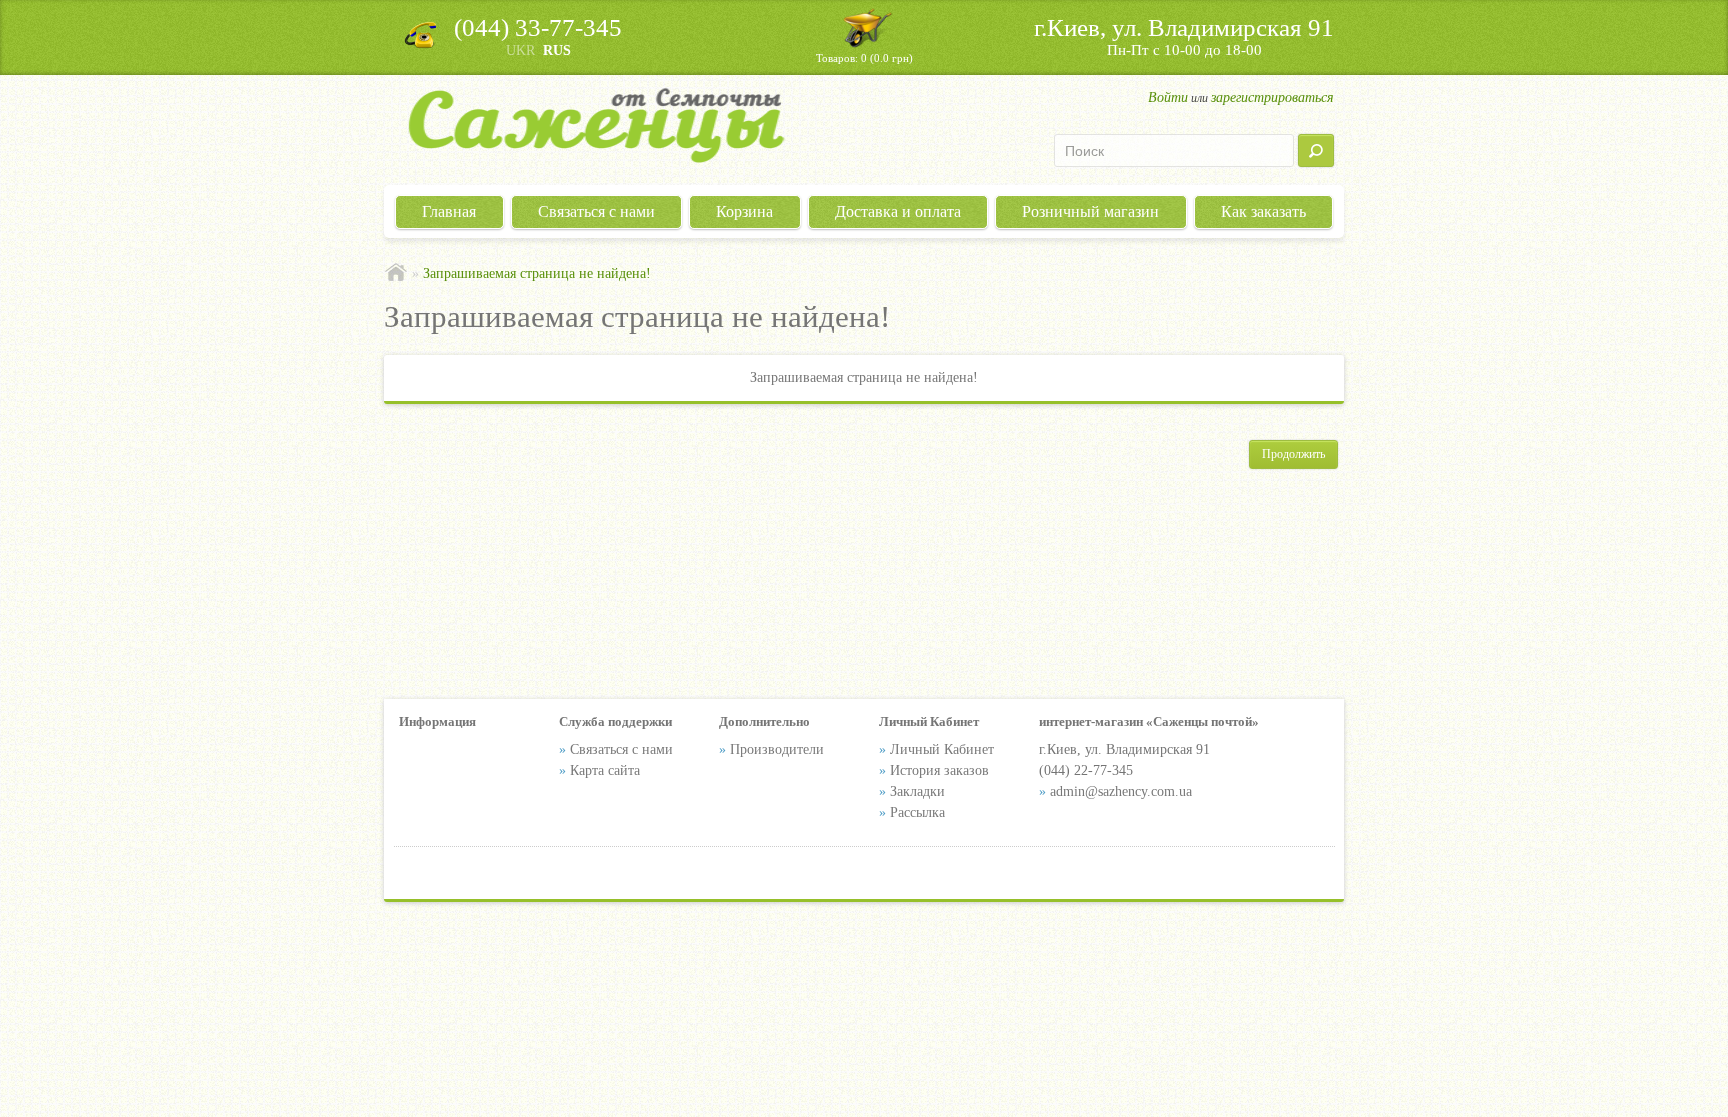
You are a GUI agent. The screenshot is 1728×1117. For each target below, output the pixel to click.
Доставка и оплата (898, 211)
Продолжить (1293, 454)
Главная (449, 211)
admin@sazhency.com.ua (1121, 791)
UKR (520, 50)
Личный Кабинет (942, 749)
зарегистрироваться (1272, 97)
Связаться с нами (596, 211)
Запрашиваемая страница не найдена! (537, 273)
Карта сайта (605, 770)
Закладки (917, 791)
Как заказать (1263, 211)
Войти (1168, 97)
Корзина (744, 211)
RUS (557, 50)
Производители (777, 749)
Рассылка (917, 812)
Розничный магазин (1090, 211)
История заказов (939, 770)
